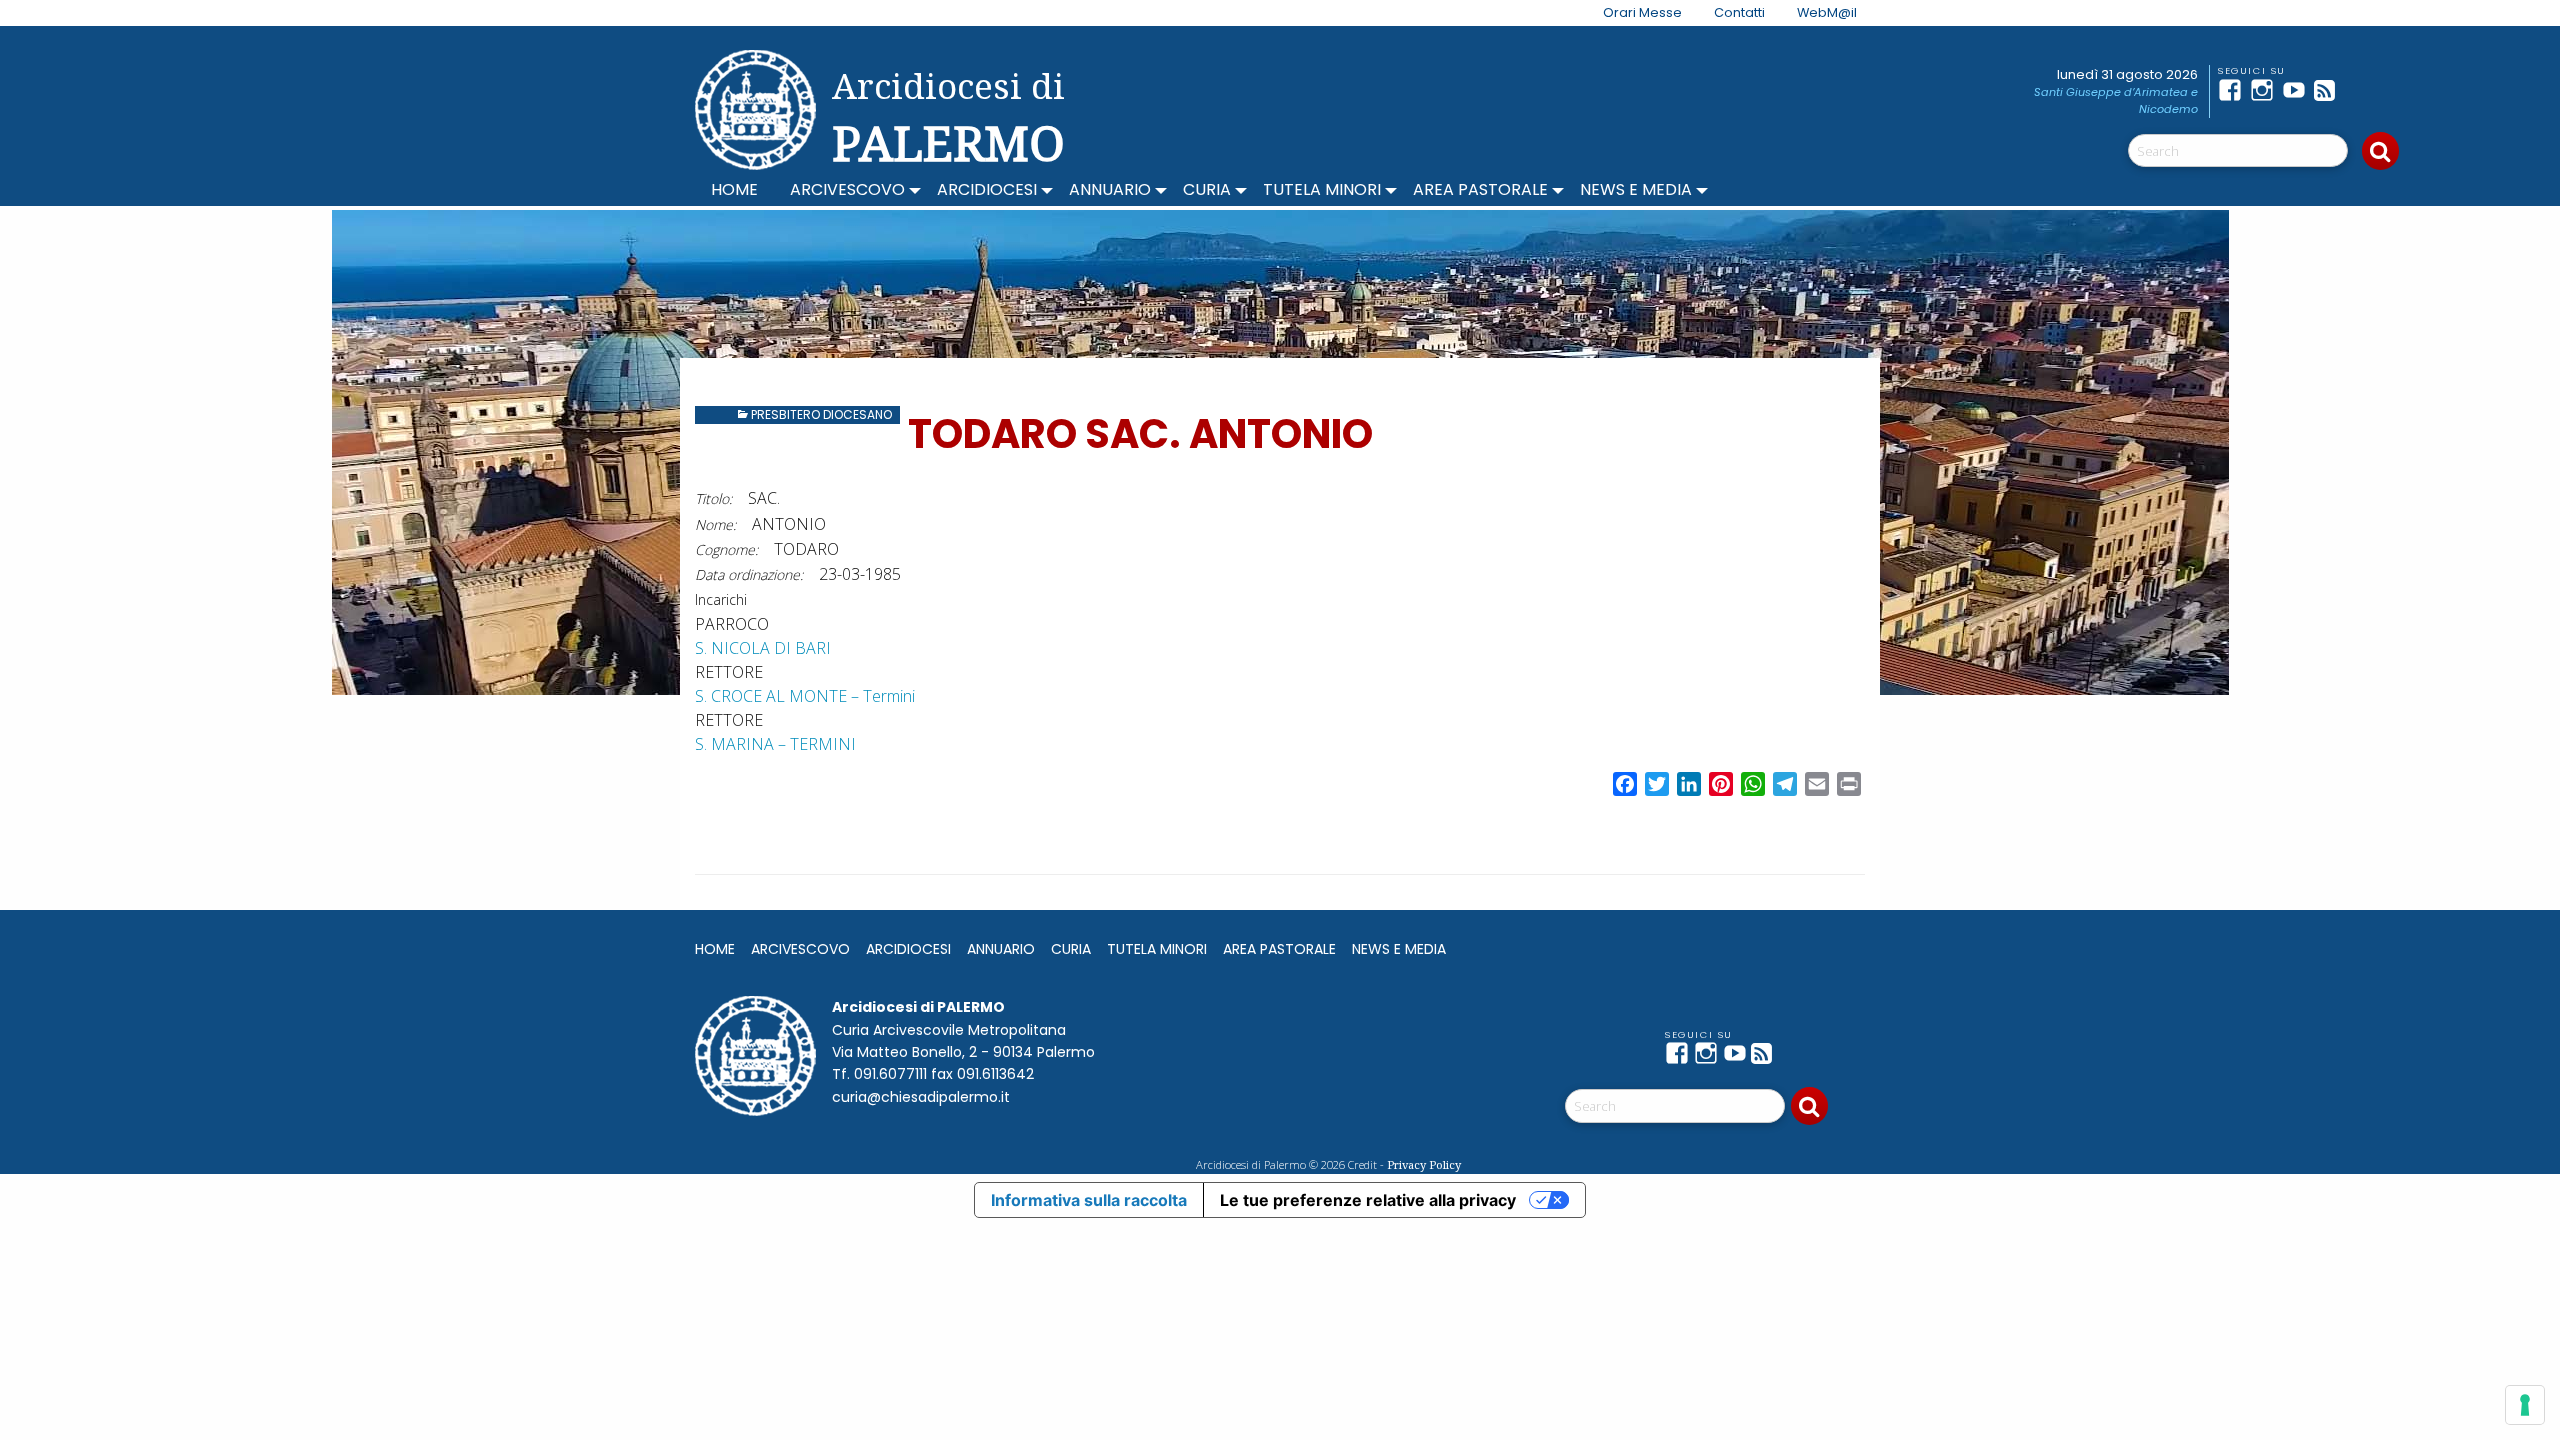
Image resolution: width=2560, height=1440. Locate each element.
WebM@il (1827, 12)
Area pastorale (1480, 189)
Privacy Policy (1424, 1164)
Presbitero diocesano (821, 414)
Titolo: (713, 498)
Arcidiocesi (987, 189)
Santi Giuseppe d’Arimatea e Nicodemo (2116, 100)
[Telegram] (2362, 90)
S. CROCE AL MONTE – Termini (805, 696)
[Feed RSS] (2330, 90)
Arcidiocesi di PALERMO (948, 118)
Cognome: (726, 549)
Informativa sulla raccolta (1089, 1200)
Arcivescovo (847, 189)
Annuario (1110, 189)
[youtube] (2298, 90)
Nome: (715, 524)
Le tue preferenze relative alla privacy (1368, 1200)
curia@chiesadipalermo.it (921, 1097)
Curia (1207, 189)
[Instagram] (2266, 90)
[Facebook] (2234, 90)
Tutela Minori (1322, 189)
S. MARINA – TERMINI (775, 744)
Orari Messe (1642, 12)
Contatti (1739, 12)
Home (734, 189)
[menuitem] (1630, 13)
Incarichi (721, 599)
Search (2380, 151)
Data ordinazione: (749, 574)
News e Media (1636, 189)
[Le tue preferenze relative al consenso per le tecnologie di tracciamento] (2525, 1405)
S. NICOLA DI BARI (763, 648)
